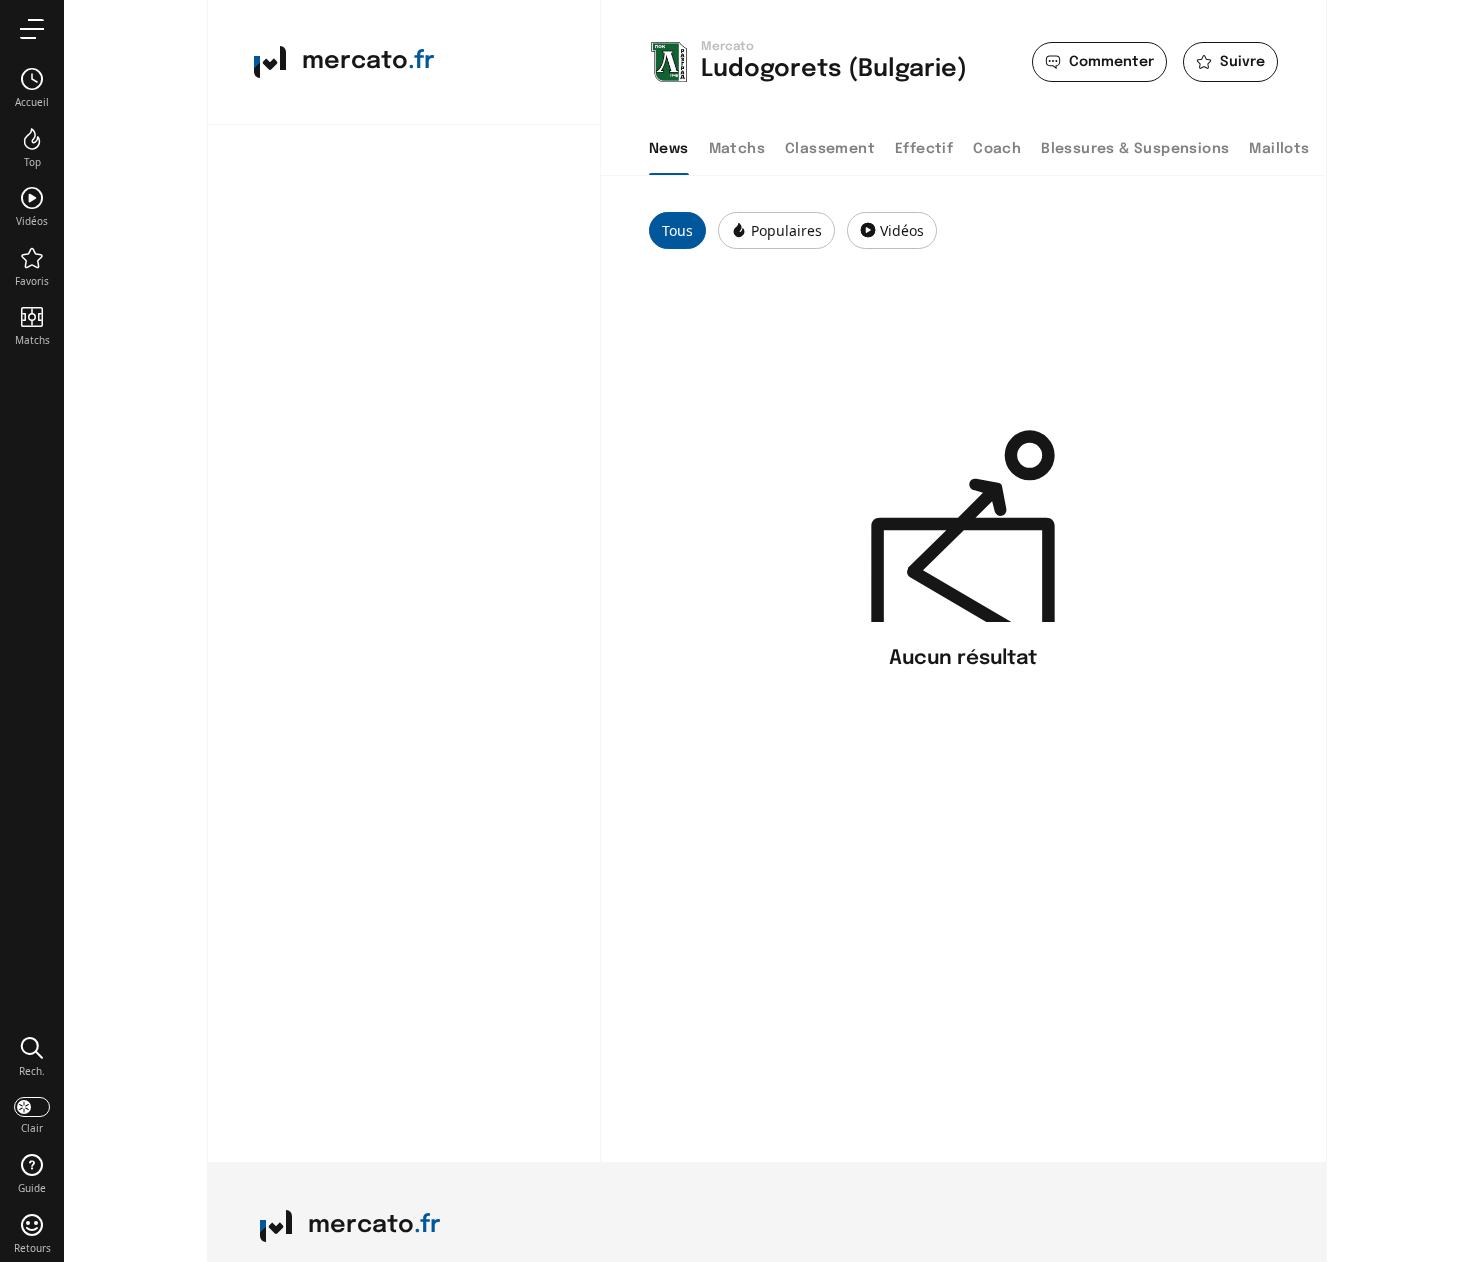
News (669, 149)
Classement (830, 149)
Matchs (737, 149)
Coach (997, 149)
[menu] (32, 28)
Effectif (924, 149)
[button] (32, 1056)
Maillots (1279, 149)
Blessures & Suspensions (1135, 149)
